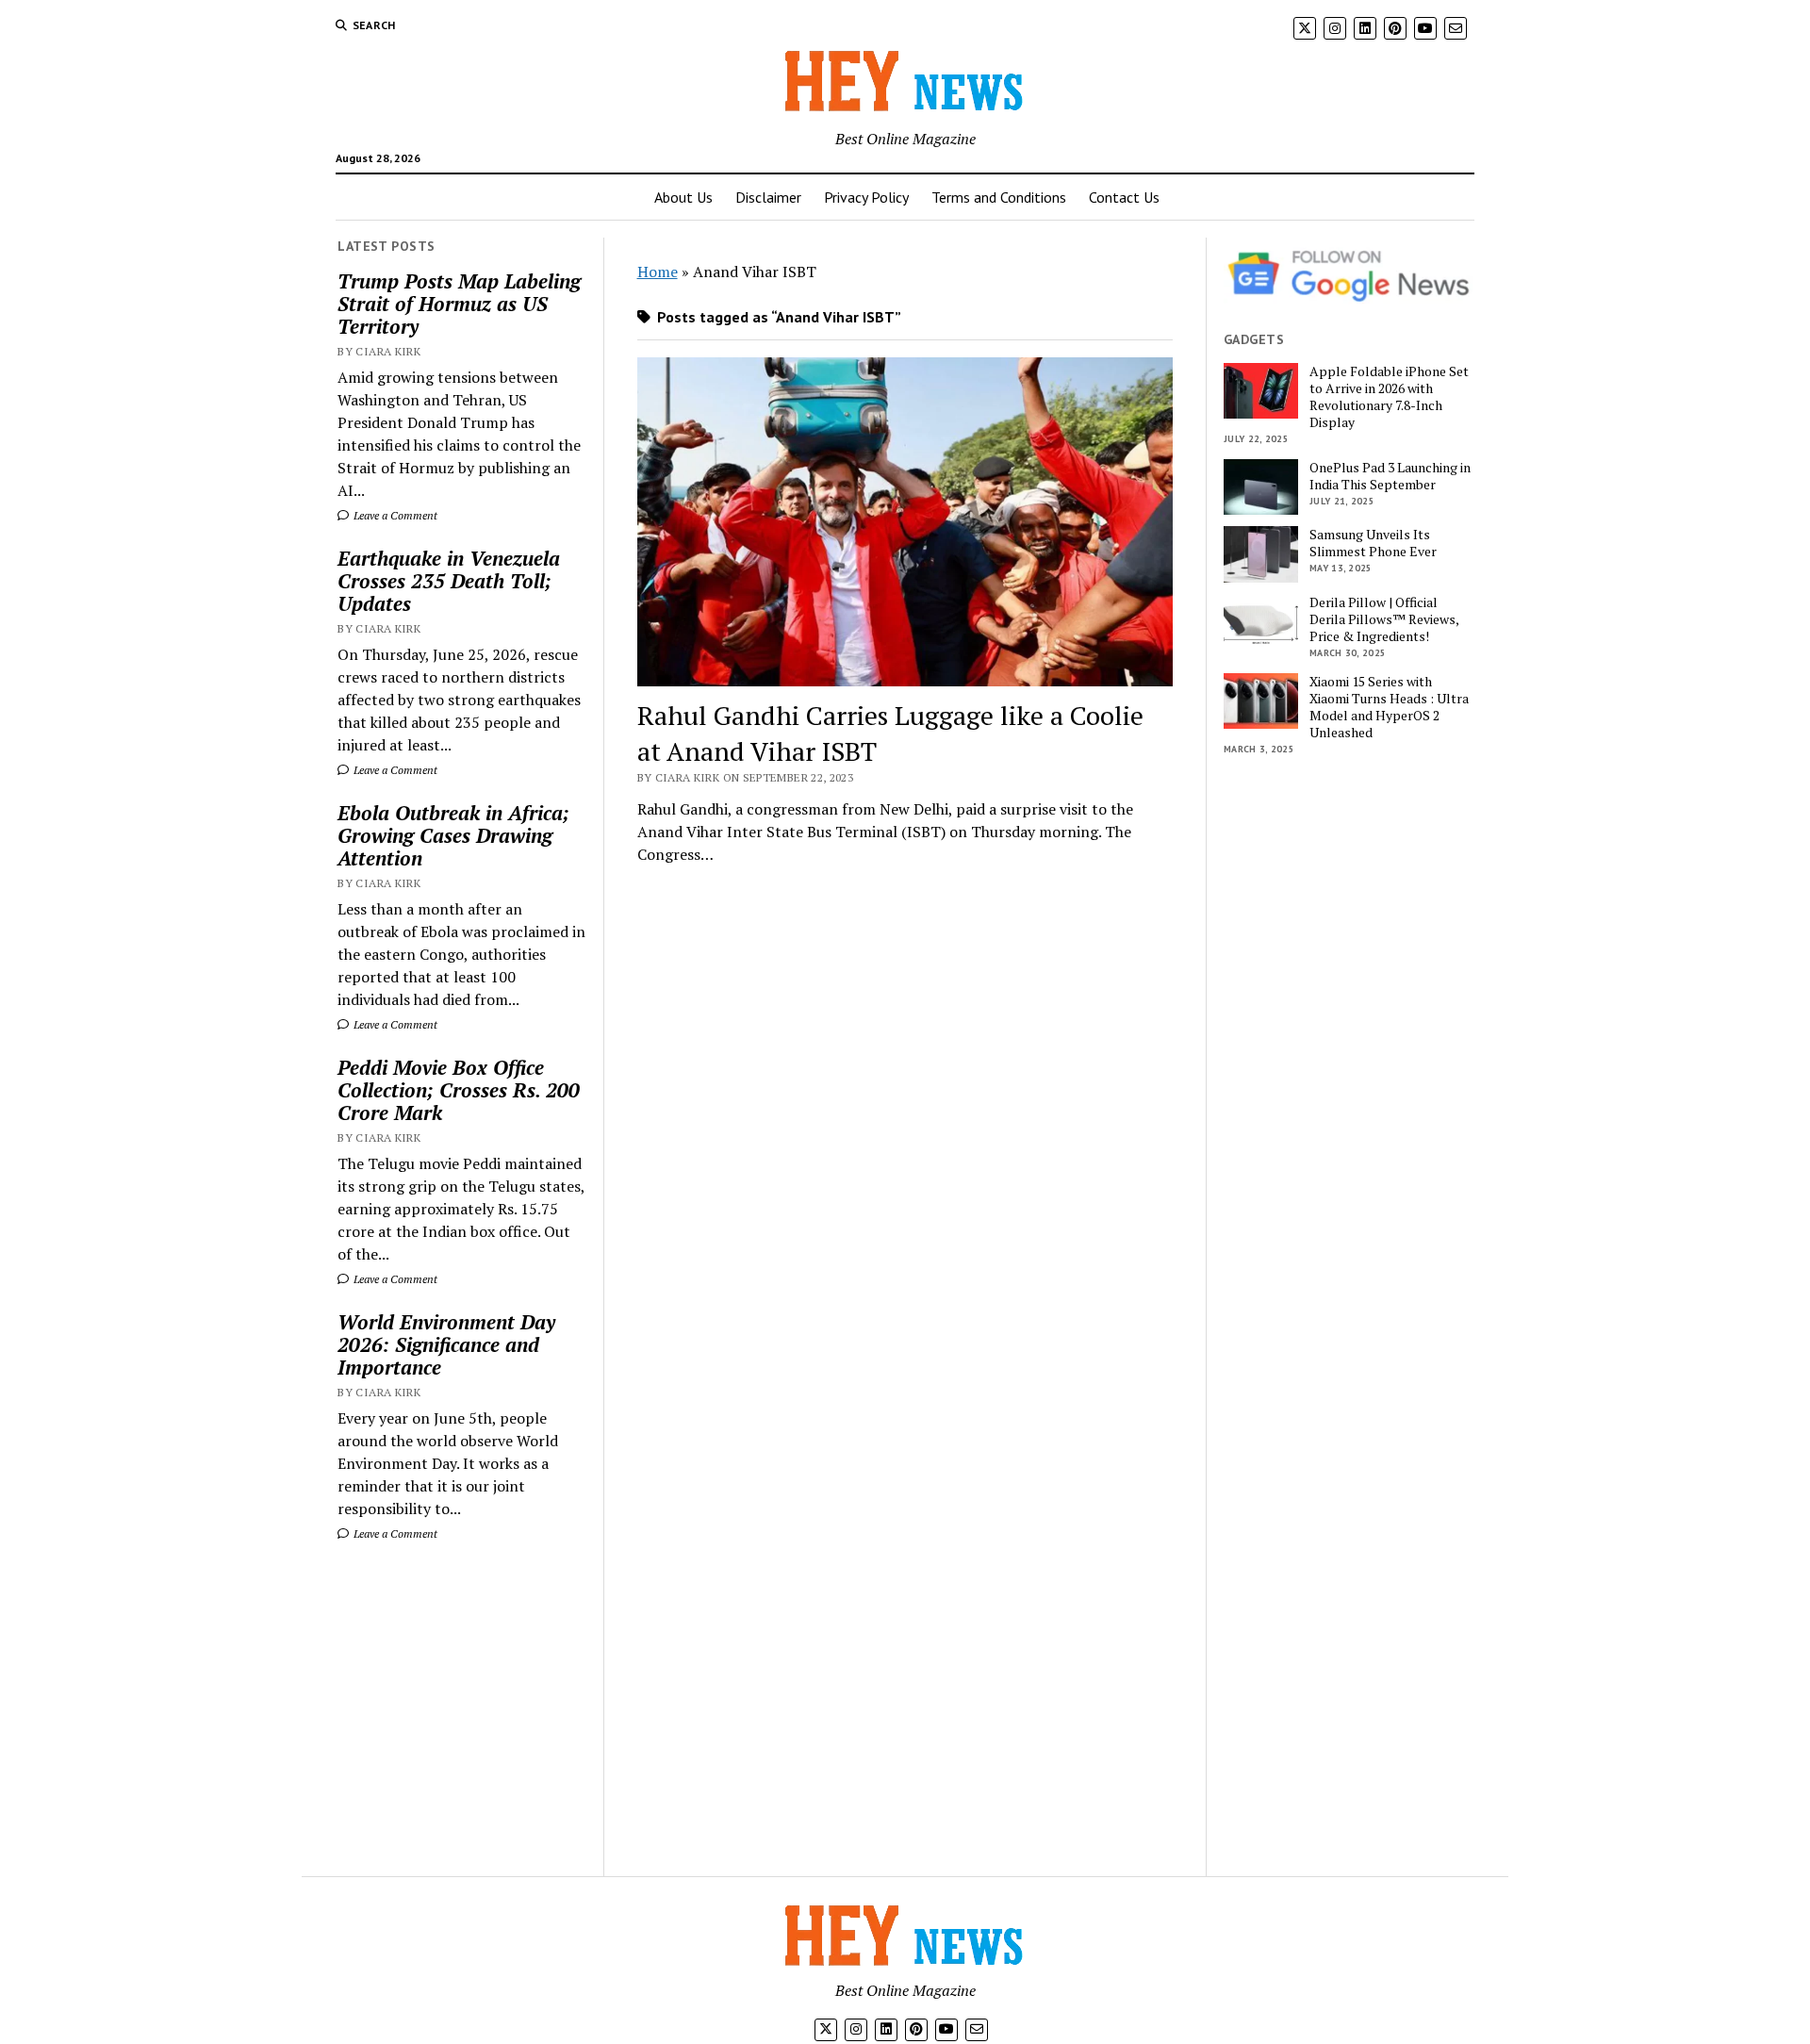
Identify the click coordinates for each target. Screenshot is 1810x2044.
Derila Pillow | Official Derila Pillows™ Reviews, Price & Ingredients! (1384, 619)
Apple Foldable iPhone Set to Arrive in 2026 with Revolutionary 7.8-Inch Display (1389, 397)
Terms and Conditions (999, 197)
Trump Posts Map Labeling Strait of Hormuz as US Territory (459, 304)
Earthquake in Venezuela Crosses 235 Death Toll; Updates (449, 581)
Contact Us (1124, 197)
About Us (683, 197)
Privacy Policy (866, 197)
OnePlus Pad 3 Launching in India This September (1390, 476)
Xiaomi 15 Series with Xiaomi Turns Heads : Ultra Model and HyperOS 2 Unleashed (1389, 707)
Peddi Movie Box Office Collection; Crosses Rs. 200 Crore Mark (459, 1090)
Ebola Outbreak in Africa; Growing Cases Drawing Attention (453, 835)
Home (658, 272)
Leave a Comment (394, 515)
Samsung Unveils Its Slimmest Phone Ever (1373, 543)
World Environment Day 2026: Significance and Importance (446, 1344)
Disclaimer (768, 197)
